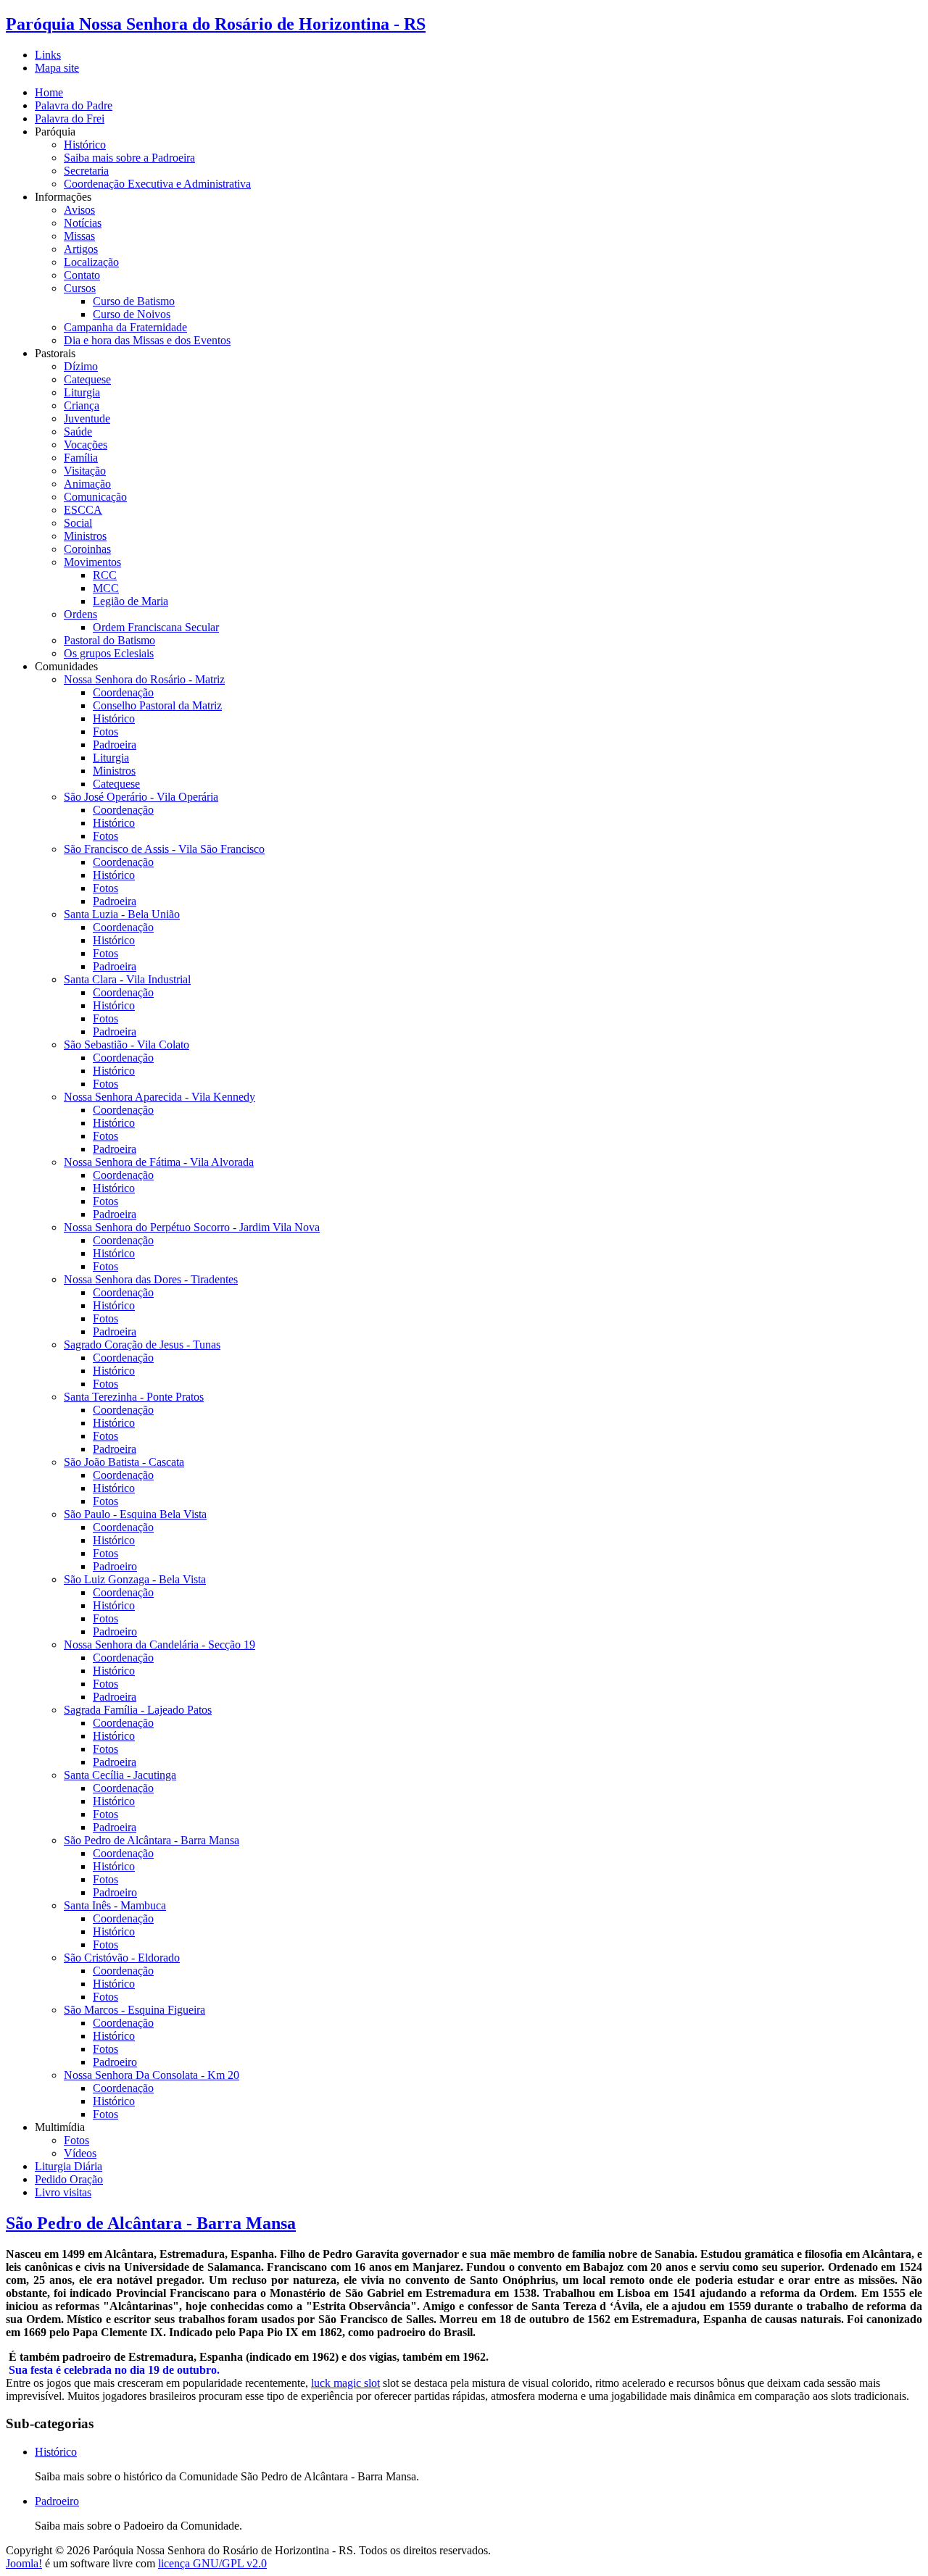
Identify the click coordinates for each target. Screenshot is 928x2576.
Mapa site (57, 68)
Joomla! (24, 2563)
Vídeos (80, 2153)
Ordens (80, 614)
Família (81, 458)
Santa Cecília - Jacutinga (120, 1775)
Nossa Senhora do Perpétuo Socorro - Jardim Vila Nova (192, 1227)
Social (78, 523)
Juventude (87, 418)
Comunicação (95, 497)
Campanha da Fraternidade (125, 327)
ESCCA (83, 510)
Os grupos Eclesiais (109, 653)
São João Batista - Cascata (124, 1462)
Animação (87, 484)
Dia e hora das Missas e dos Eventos (147, 340)
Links (48, 55)
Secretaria (86, 171)
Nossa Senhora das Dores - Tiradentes (151, 1279)
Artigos (81, 249)
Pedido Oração (69, 2179)
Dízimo (81, 366)
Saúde (78, 432)
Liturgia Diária (69, 2166)
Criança (82, 405)
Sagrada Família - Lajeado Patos (138, 1710)
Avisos (79, 210)
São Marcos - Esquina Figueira (134, 2010)
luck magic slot (345, 2383)
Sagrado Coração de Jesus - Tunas (142, 1345)
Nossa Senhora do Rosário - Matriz (144, 679)
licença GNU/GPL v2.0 (212, 2563)
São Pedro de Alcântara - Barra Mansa (152, 1840)
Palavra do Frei (70, 118)
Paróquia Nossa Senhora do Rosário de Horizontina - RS (216, 24)
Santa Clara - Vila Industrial (127, 979)
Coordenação (123, 692)
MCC (106, 588)
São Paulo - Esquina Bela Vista (135, 1514)
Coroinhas (87, 549)
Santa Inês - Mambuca (115, 1905)
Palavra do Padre (74, 105)
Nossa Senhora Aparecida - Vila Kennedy (159, 1097)
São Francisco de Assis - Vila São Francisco (164, 849)
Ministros (85, 536)
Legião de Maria (130, 601)
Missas (79, 236)
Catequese (87, 379)
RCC (105, 575)
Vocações (86, 445)
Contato (82, 275)
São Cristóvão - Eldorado (122, 1958)
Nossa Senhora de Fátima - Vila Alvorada (159, 1162)
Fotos (105, 731)
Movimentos (92, 562)
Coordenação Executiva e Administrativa (157, 184)
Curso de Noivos (132, 314)
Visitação (85, 471)
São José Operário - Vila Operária (141, 797)
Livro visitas (63, 2192)
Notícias (83, 223)
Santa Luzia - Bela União (122, 914)
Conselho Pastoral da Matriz (157, 705)
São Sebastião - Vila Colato (127, 1045)
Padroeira (115, 745)
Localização (91, 262)
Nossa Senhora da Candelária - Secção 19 (159, 1645)
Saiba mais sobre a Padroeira (129, 158)
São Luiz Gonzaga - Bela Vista (135, 1579)
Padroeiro (115, 1566)
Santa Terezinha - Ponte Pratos (134, 1397)
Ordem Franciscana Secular (156, 627)
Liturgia (82, 392)
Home (49, 92)
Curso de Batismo (134, 301)
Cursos (80, 288)
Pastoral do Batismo (109, 640)
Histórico (85, 145)
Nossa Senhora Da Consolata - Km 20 (152, 2075)
